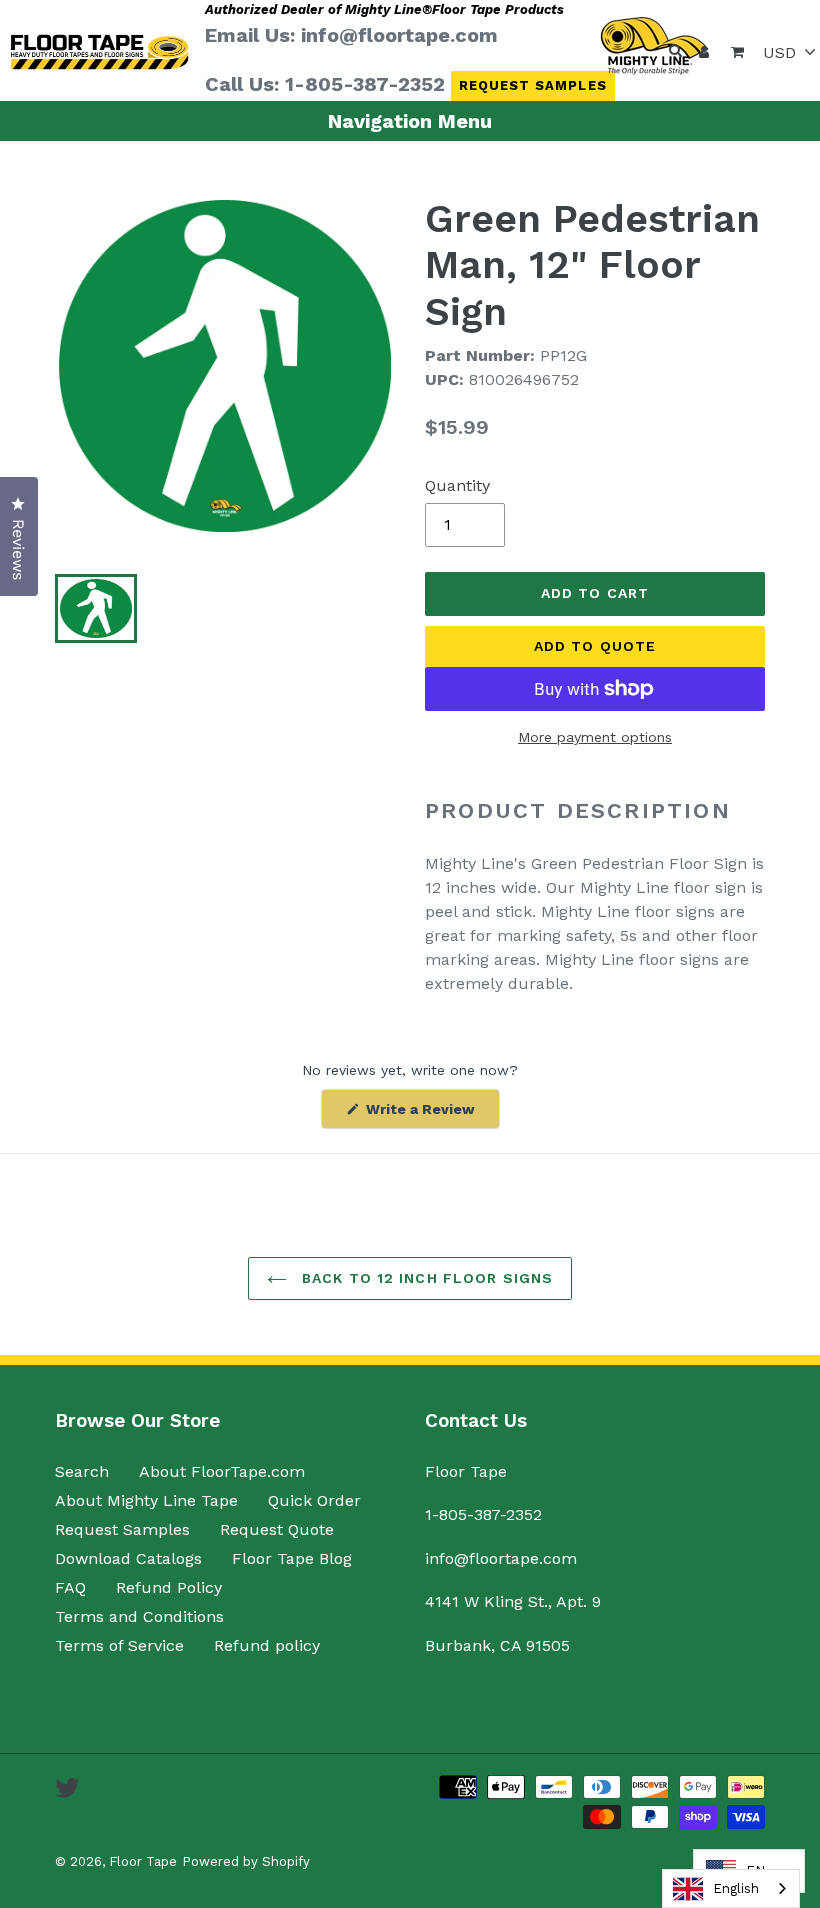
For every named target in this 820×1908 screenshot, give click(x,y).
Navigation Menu (410, 121)
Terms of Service (119, 1645)
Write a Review (431, 1114)
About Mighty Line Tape (146, 1500)
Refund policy (267, 1645)
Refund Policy (169, 1587)
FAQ (70, 1587)
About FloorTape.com (222, 1471)
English (736, 1888)
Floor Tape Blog (292, 1558)
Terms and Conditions (139, 1616)
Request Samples (533, 85)
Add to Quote (595, 646)
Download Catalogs (128, 1558)
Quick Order (314, 1500)
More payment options (595, 737)
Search (82, 1471)
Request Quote (277, 1529)
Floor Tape (143, 1861)
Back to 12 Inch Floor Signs (425, 1278)
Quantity (457, 485)
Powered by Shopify (246, 1861)
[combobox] (731, 1888)
